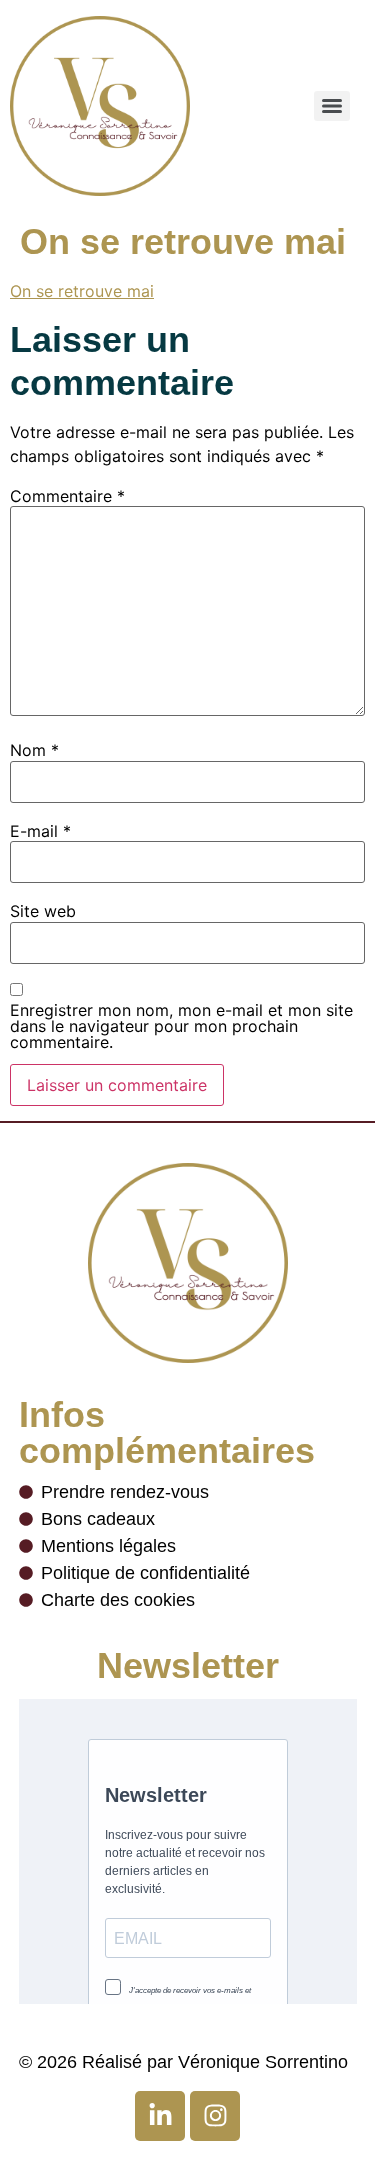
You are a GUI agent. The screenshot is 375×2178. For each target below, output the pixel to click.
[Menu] (332, 106)
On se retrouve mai (82, 291)
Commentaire (67, 496)
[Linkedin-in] (160, 2116)
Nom (34, 750)
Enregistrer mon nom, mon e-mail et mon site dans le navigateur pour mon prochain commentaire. (181, 1026)
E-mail (40, 831)
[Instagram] (215, 2116)
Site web (43, 911)
